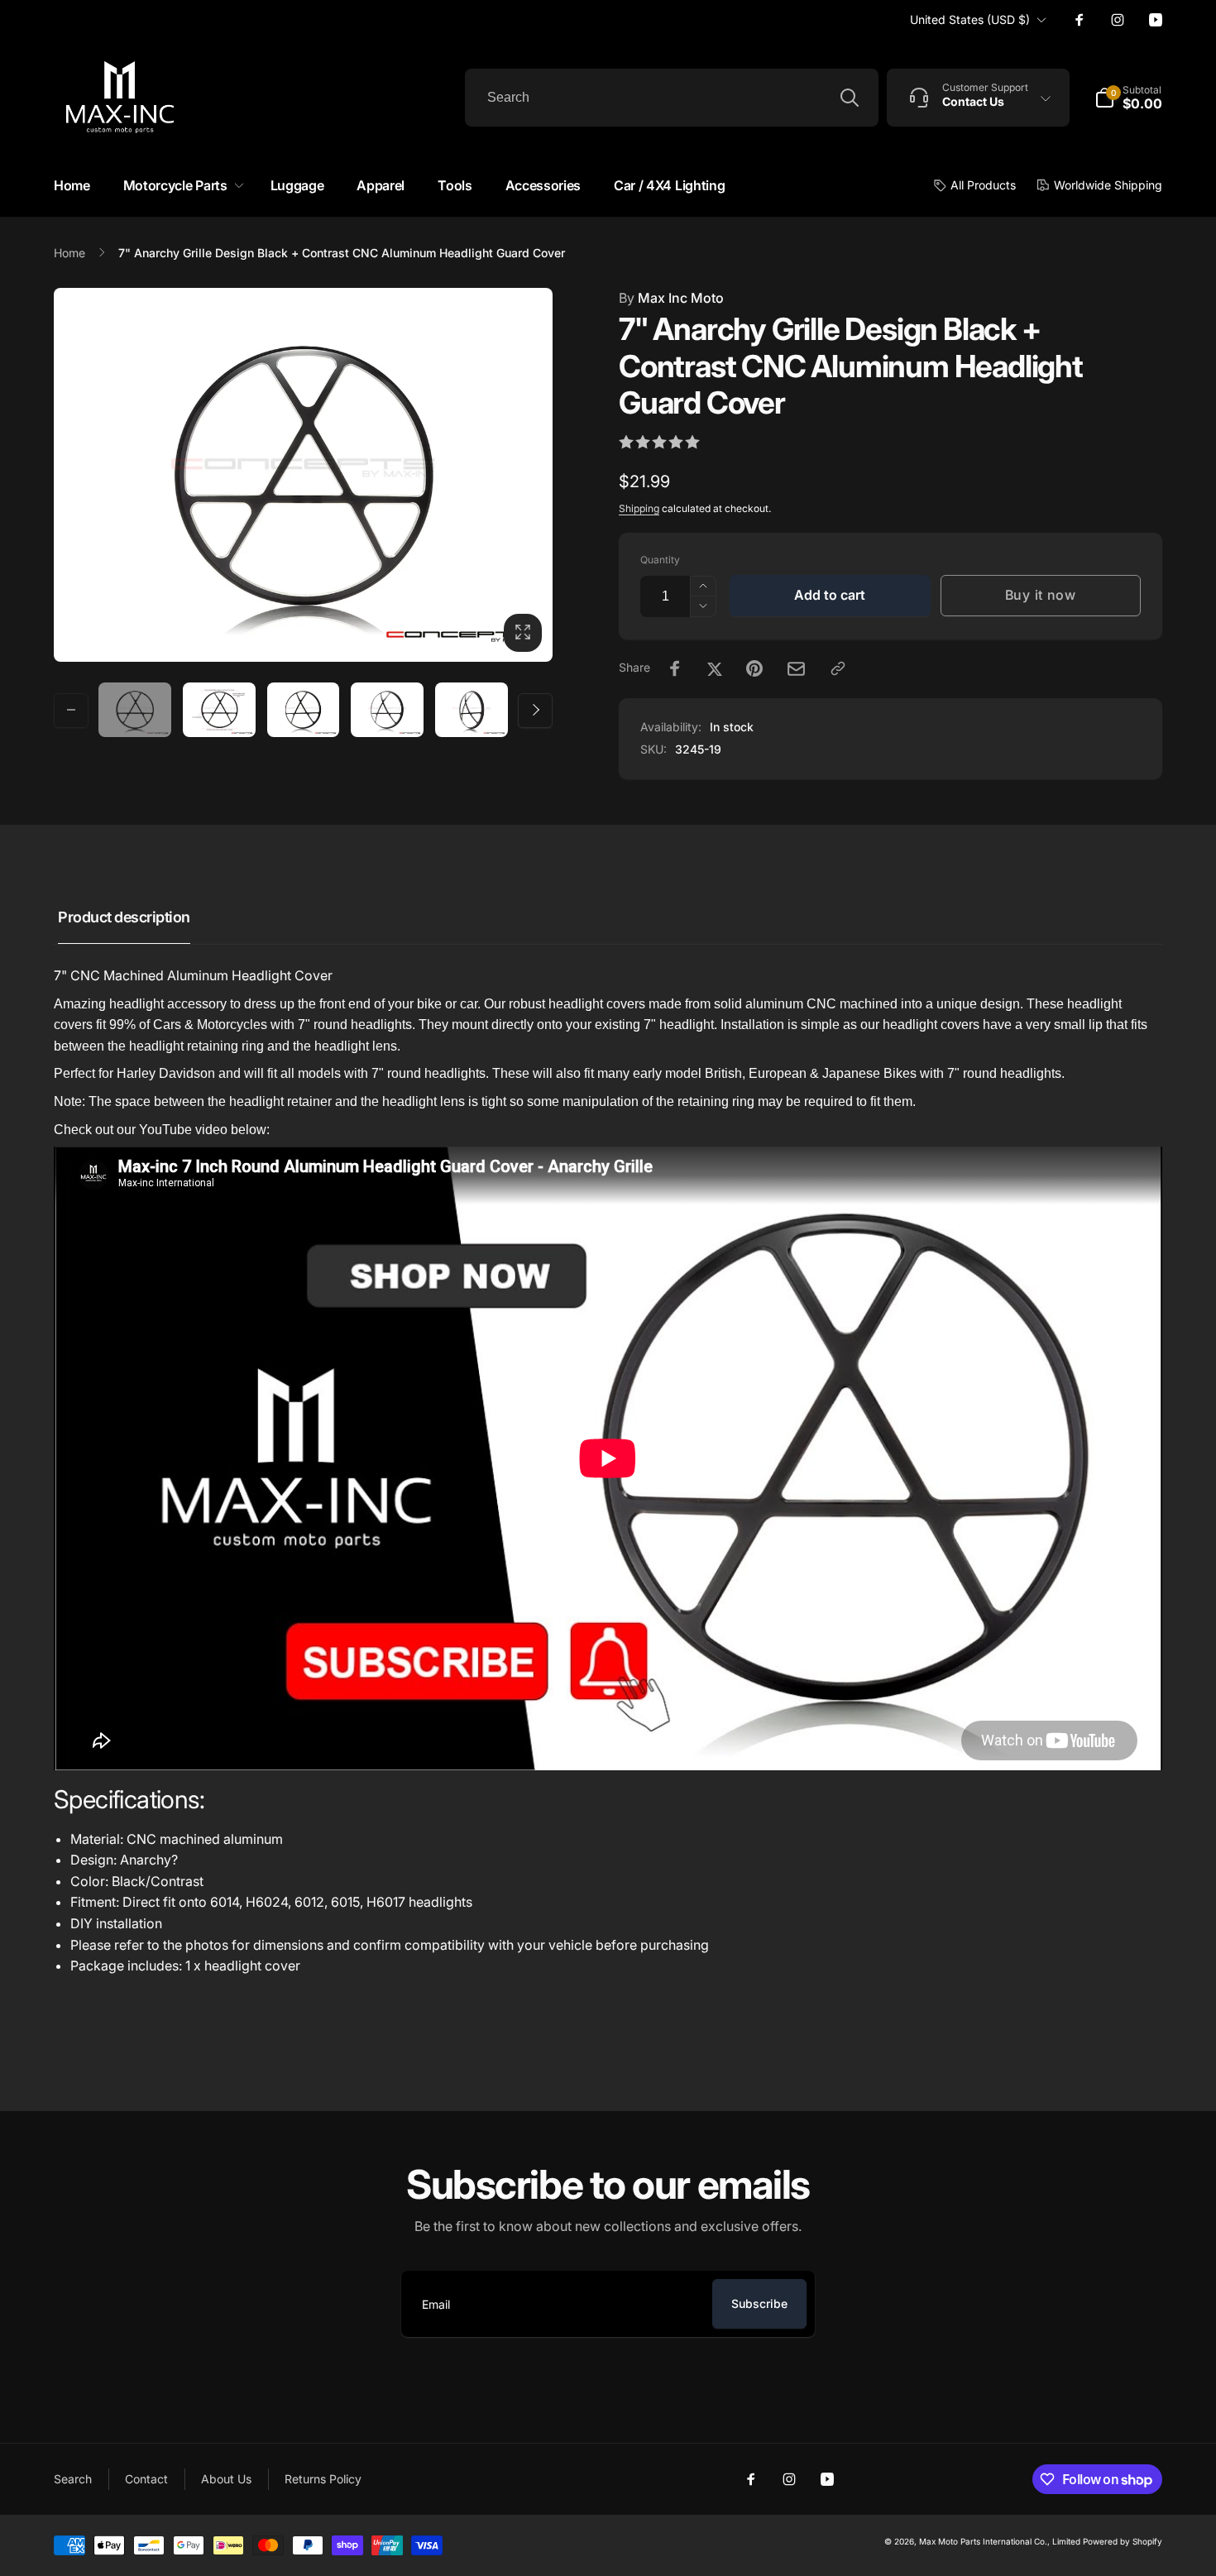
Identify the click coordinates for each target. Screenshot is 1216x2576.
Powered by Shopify (1123, 2541)
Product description (124, 917)
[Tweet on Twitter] (715, 668)
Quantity (660, 560)
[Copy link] (838, 668)
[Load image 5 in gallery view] (472, 710)
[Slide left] (71, 710)
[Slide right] (535, 710)
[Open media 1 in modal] (303, 475)
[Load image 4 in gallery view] (387, 710)
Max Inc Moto (671, 298)
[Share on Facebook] (675, 668)
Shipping (639, 508)
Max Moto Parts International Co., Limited (1000, 2541)
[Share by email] (796, 669)
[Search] (850, 98)
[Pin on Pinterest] (754, 668)
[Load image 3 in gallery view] (304, 710)
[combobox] (672, 98)
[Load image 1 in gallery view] (135, 710)
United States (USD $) (970, 19)
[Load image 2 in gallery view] (219, 710)
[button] (180, 186)
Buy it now (1041, 595)
